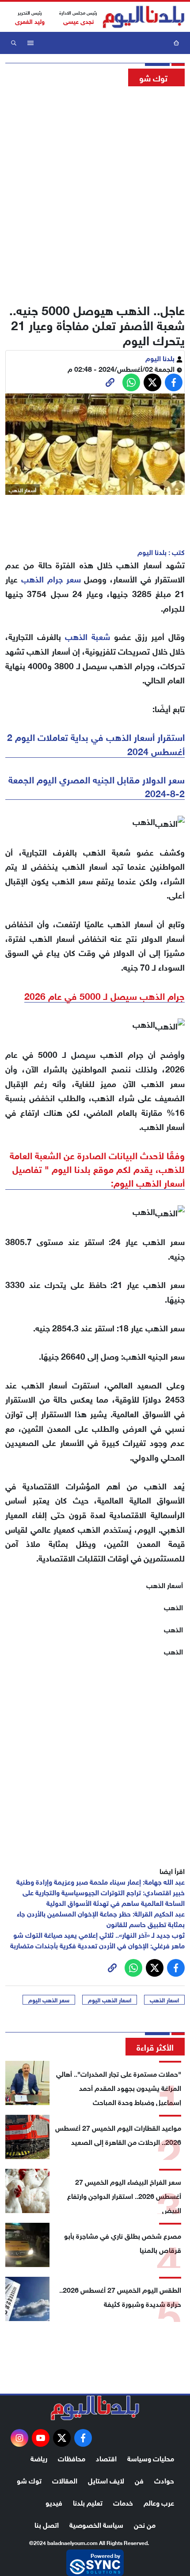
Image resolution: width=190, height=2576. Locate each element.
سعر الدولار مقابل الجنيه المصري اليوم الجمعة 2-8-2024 (97, 786)
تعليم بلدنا (88, 2502)
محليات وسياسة (151, 2458)
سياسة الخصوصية (96, 2524)
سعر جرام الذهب (51, 578)
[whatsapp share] (131, 382)
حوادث (164, 2480)
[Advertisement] (95, 192)
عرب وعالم (159, 2502)
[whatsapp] (110, 382)
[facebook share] (174, 382)
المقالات (65, 2480)
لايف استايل (106, 2480)
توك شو (29, 2480)
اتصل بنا (47, 2524)
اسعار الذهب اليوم (110, 2000)
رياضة (39, 2458)
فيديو (54, 2502)
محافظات (72, 2458)
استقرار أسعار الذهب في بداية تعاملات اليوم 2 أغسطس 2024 (96, 743)
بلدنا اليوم (161, 357)
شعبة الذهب (87, 636)
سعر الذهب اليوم (49, 2000)
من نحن (145, 2524)
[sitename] (95, 2408)
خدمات (123, 2502)
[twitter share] (152, 382)
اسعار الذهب (164, 2000)
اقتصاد (106, 2458)
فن (139, 2480)
